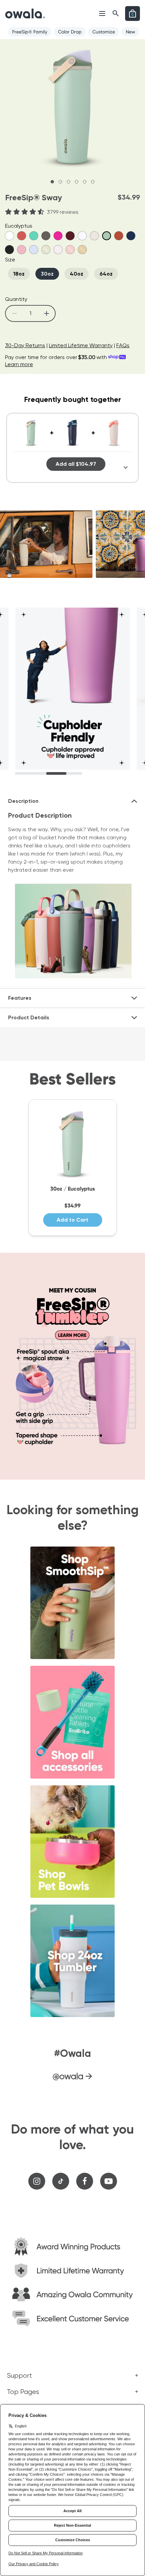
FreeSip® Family (30, 32)
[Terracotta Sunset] (22, 236)
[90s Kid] (34, 236)
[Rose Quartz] (22, 250)
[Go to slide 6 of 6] (93, 182)
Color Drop (70, 32)
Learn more (19, 364)
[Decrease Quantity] (14, 313)
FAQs (123, 345)
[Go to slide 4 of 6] (77, 182)
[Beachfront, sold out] (82, 250)
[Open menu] (102, 14)
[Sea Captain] (131, 236)
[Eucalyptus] (107, 236)
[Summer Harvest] (119, 236)
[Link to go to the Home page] (25, 14)
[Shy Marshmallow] (9, 236)
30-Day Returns (25, 345)
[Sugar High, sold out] (70, 250)
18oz (19, 274)
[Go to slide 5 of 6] (85, 182)
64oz (106, 274)
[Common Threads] (34, 250)
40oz (77, 274)
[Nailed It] (46, 236)
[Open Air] (82, 236)
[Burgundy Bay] (70, 236)
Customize (104, 32)
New (130, 32)
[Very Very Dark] (9, 250)
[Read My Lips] (58, 236)
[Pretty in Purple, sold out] (58, 250)
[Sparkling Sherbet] (94, 236)
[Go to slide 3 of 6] (68, 182)
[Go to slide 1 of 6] (52, 182)
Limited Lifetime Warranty (81, 345)
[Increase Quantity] (46, 313)
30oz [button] (47, 274)
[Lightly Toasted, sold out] (46, 250)
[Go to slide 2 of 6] (60, 182)
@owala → (72, 2076)
